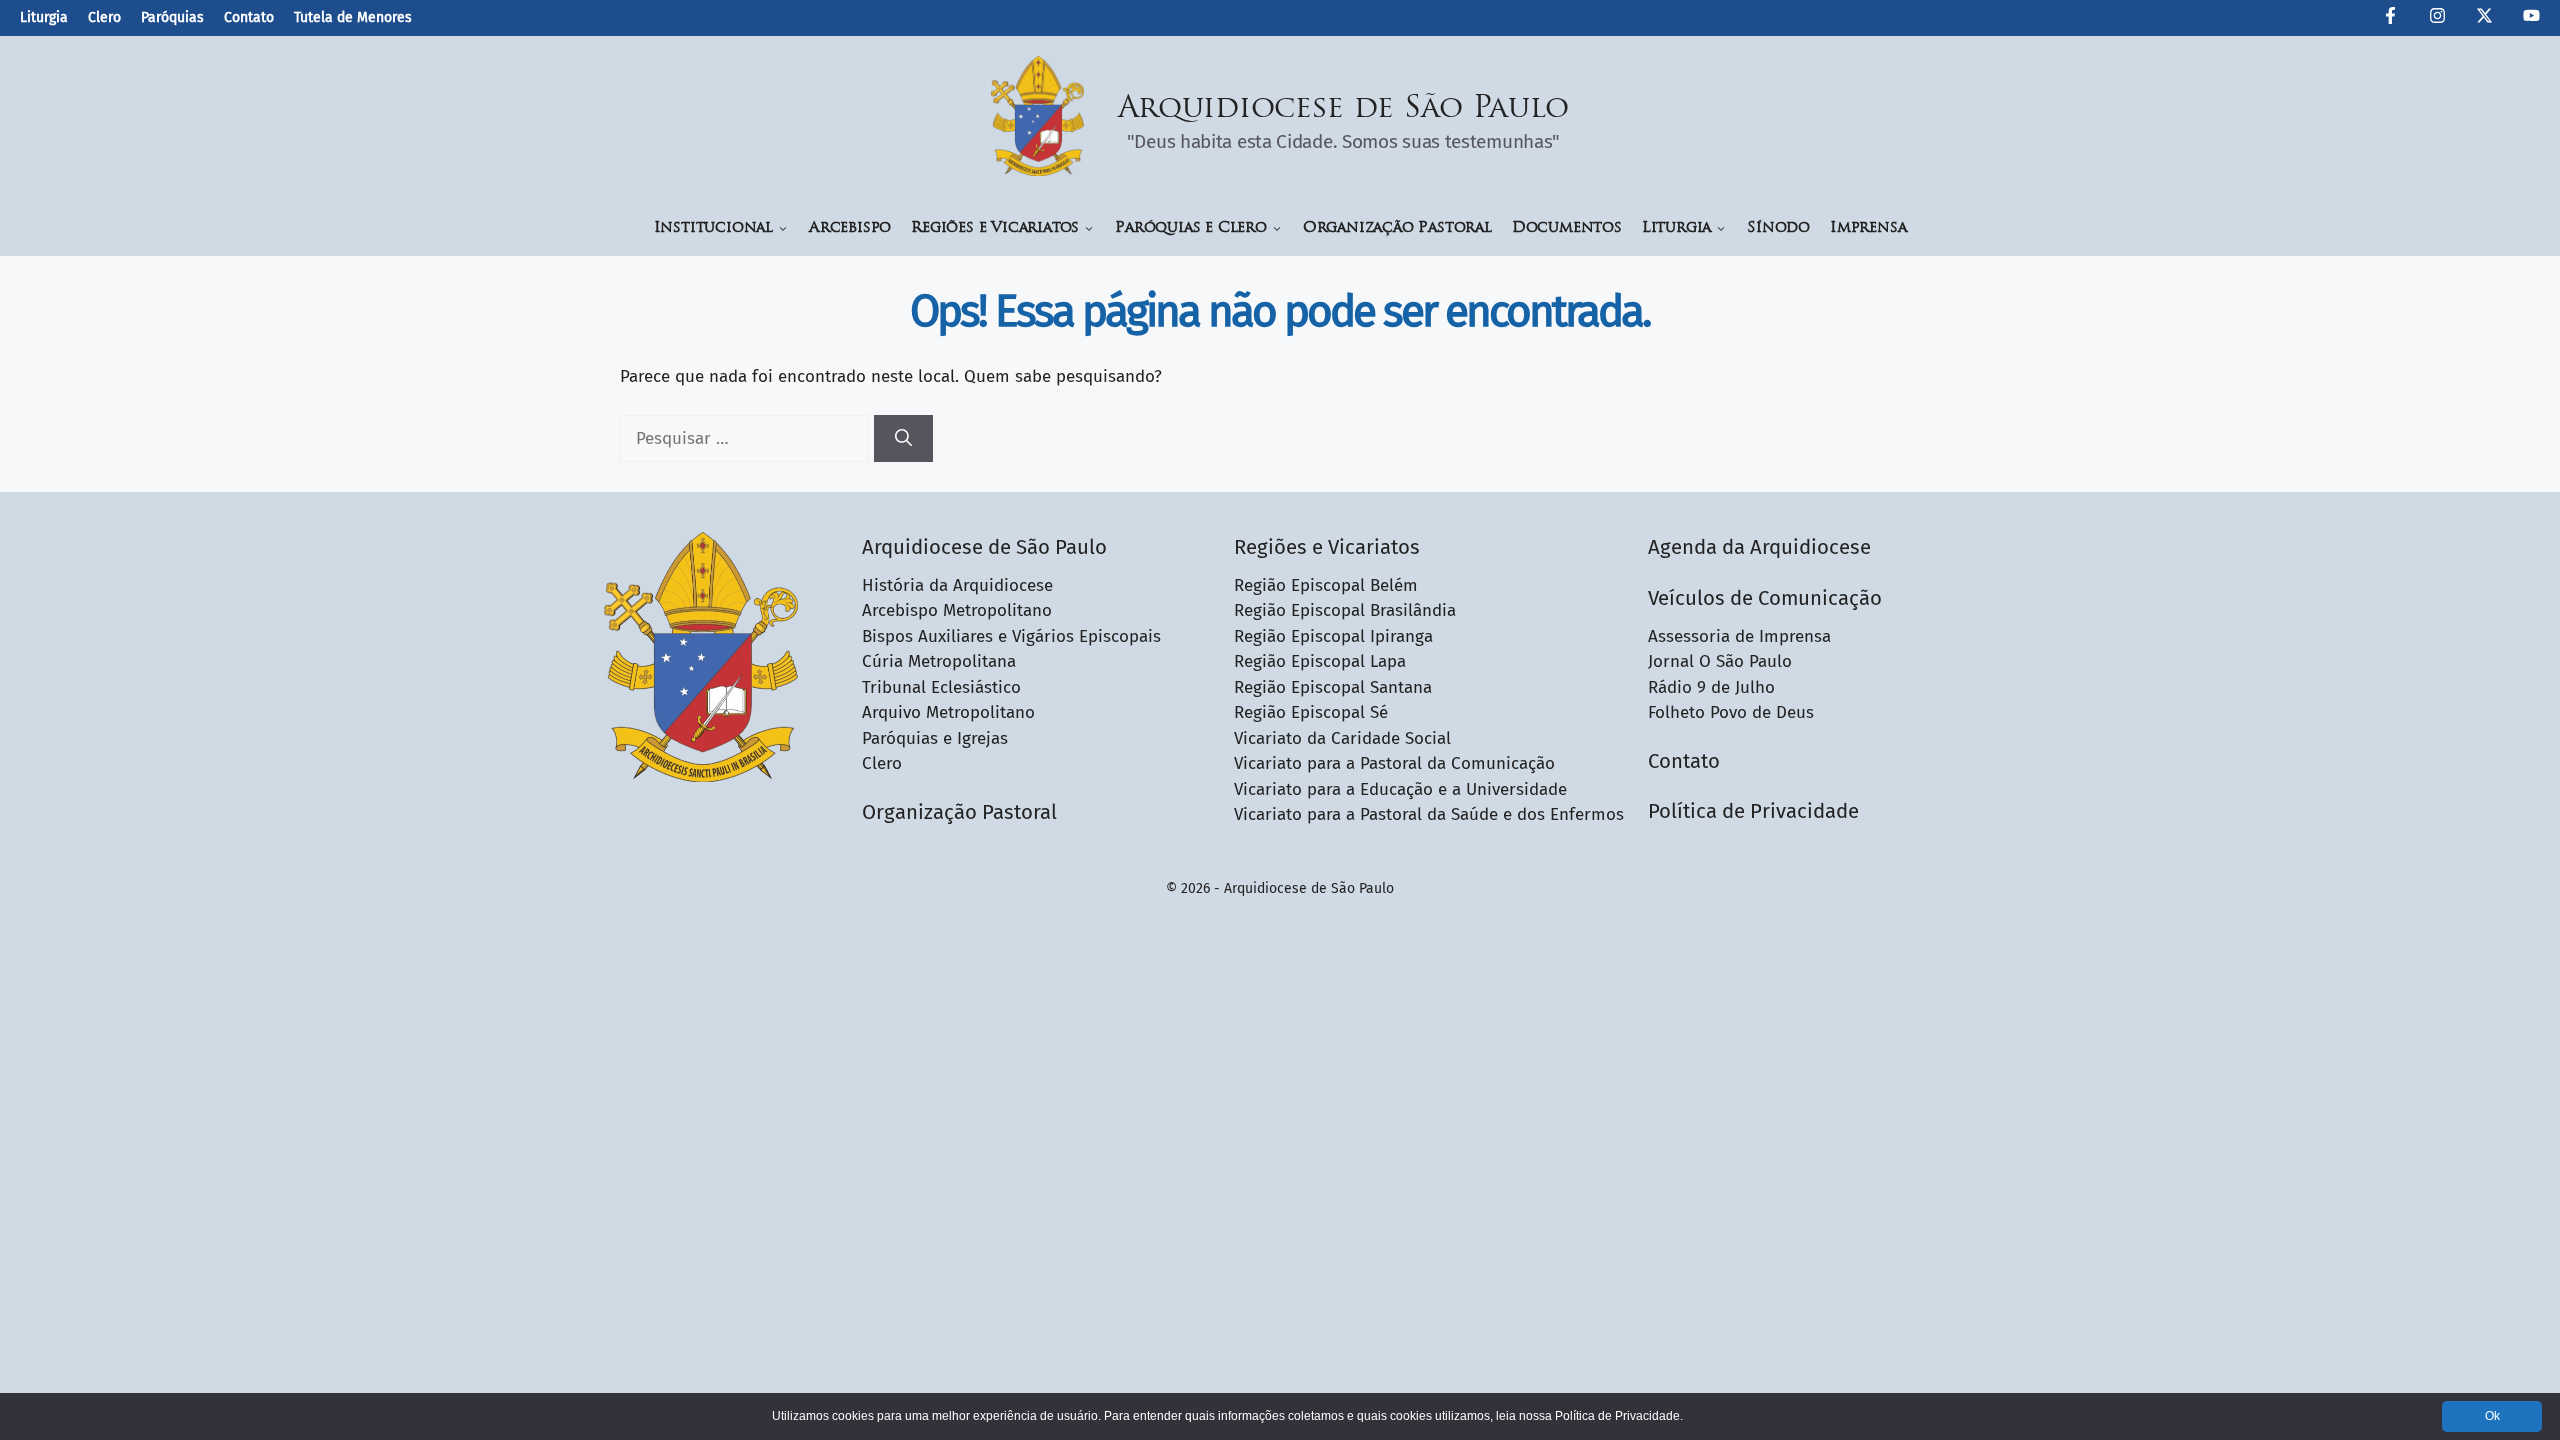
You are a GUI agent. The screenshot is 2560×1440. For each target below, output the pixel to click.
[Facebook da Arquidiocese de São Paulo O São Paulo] (2390, 19)
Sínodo (1778, 228)
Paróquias (172, 17)
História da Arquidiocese (957, 585)
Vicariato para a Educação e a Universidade (1400, 789)
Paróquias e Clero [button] (1191, 228)
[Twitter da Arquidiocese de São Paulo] (2484, 19)
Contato (249, 17)
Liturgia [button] (1676, 228)
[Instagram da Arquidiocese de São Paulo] (2437, 19)
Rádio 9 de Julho (1711, 687)
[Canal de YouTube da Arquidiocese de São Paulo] (2531, 19)
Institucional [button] (713, 228)
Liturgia (44, 17)
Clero (104, 17)
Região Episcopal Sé (1311, 712)
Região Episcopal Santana (1333, 687)
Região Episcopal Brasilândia (1345, 610)
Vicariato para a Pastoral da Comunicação (1394, 763)
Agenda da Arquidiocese (1759, 547)
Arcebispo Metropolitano (957, 610)
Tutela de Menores (353, 17)
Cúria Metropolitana (939, 661)
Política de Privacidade (1753, 811)
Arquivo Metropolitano (948, 712)
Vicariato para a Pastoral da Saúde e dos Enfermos (1429, 814)
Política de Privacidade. (1619, 1416)
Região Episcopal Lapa (1320, 661)
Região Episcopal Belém (1326, 585)
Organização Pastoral (1397, 228)
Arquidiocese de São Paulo (1344, 109)
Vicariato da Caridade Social (1342, 738)
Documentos (1567, 228)
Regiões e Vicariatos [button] (995, 228)
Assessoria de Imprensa (1739, 636)
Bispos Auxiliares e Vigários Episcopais (1011, 636)
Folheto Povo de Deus (1731, 712)
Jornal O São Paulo (1720, 661)
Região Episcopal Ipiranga (1333, 636)
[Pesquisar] (903, 439)
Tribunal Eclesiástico (941, 687)
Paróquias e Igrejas (935, 738)
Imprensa (1868, 228)
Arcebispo (850, 228)
